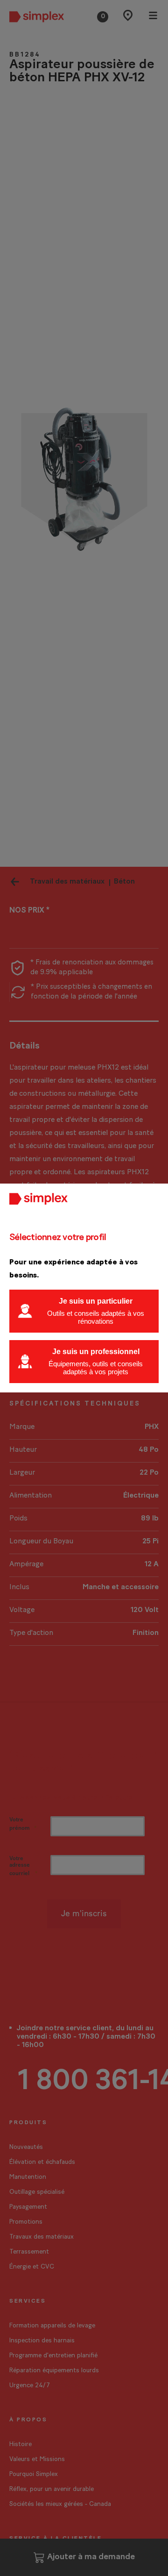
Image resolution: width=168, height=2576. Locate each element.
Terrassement (29, 2252)
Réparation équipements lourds (54, 2371)
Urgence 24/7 (30, 2386)
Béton (124, 882)
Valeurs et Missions (37, 2459)
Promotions (26, 2222)
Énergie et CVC (32, 2267)
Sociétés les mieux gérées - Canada (60, 2504)
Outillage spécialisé (37, 2192)
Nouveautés (26, 2147)
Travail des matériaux (67, 882)
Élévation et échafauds (42, 2162)
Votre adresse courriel (20, 1866)
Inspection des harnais (42, 2341)
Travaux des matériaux (42, 2237)
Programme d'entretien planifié (53, 2356)
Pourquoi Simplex (34, 2474)
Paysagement (28, 2207)
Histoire (21, 2444)
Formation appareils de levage (52, 2326)
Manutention (28, 2177)
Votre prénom (20, 1824)
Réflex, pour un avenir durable (52, 2489)
